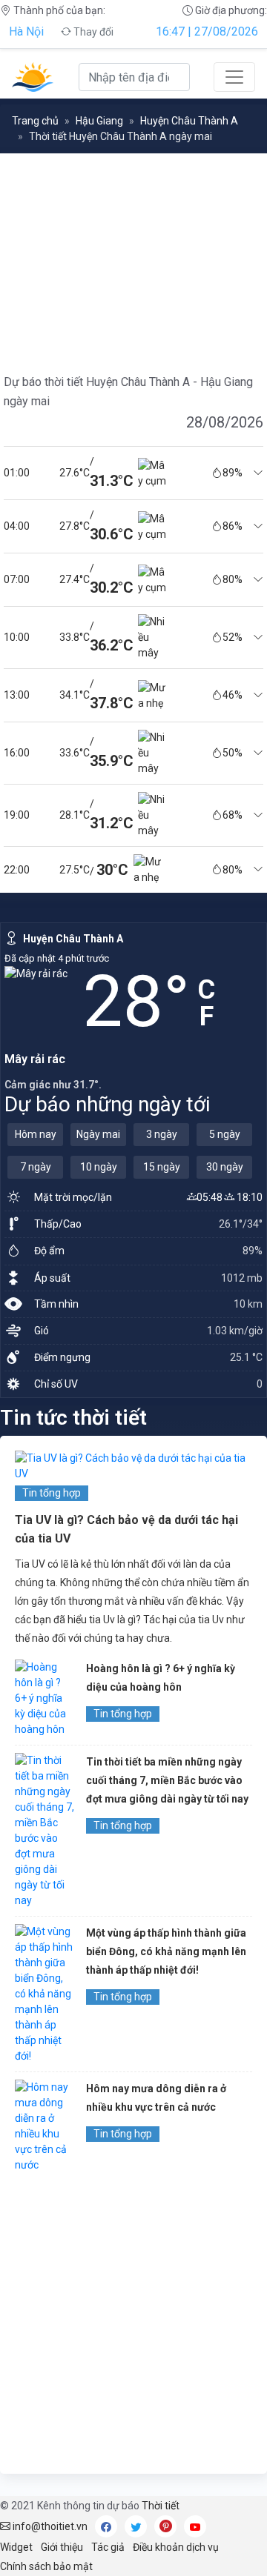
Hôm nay (36, 1134)
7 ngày (36, 1167)
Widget (16, 2547)
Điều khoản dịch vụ (176, 2547)
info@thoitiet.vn (49, 2526)
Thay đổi (92, 32)
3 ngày (162, 1134)
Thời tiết (161, 2506)
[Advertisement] (133, 2326)
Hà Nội (26, 31)
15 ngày (162, 1167)
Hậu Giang (99, 121)
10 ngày (99, 1167)
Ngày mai (98, 1134)
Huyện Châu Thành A (189, 121)
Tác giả (108, 2547)
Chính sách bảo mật (46, 2566)
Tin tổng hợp (52, 1493)
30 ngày (225, 1167)
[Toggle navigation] (234, 77)
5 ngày (225, 1134)
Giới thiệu (62, 2547)
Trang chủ (35, 121)
